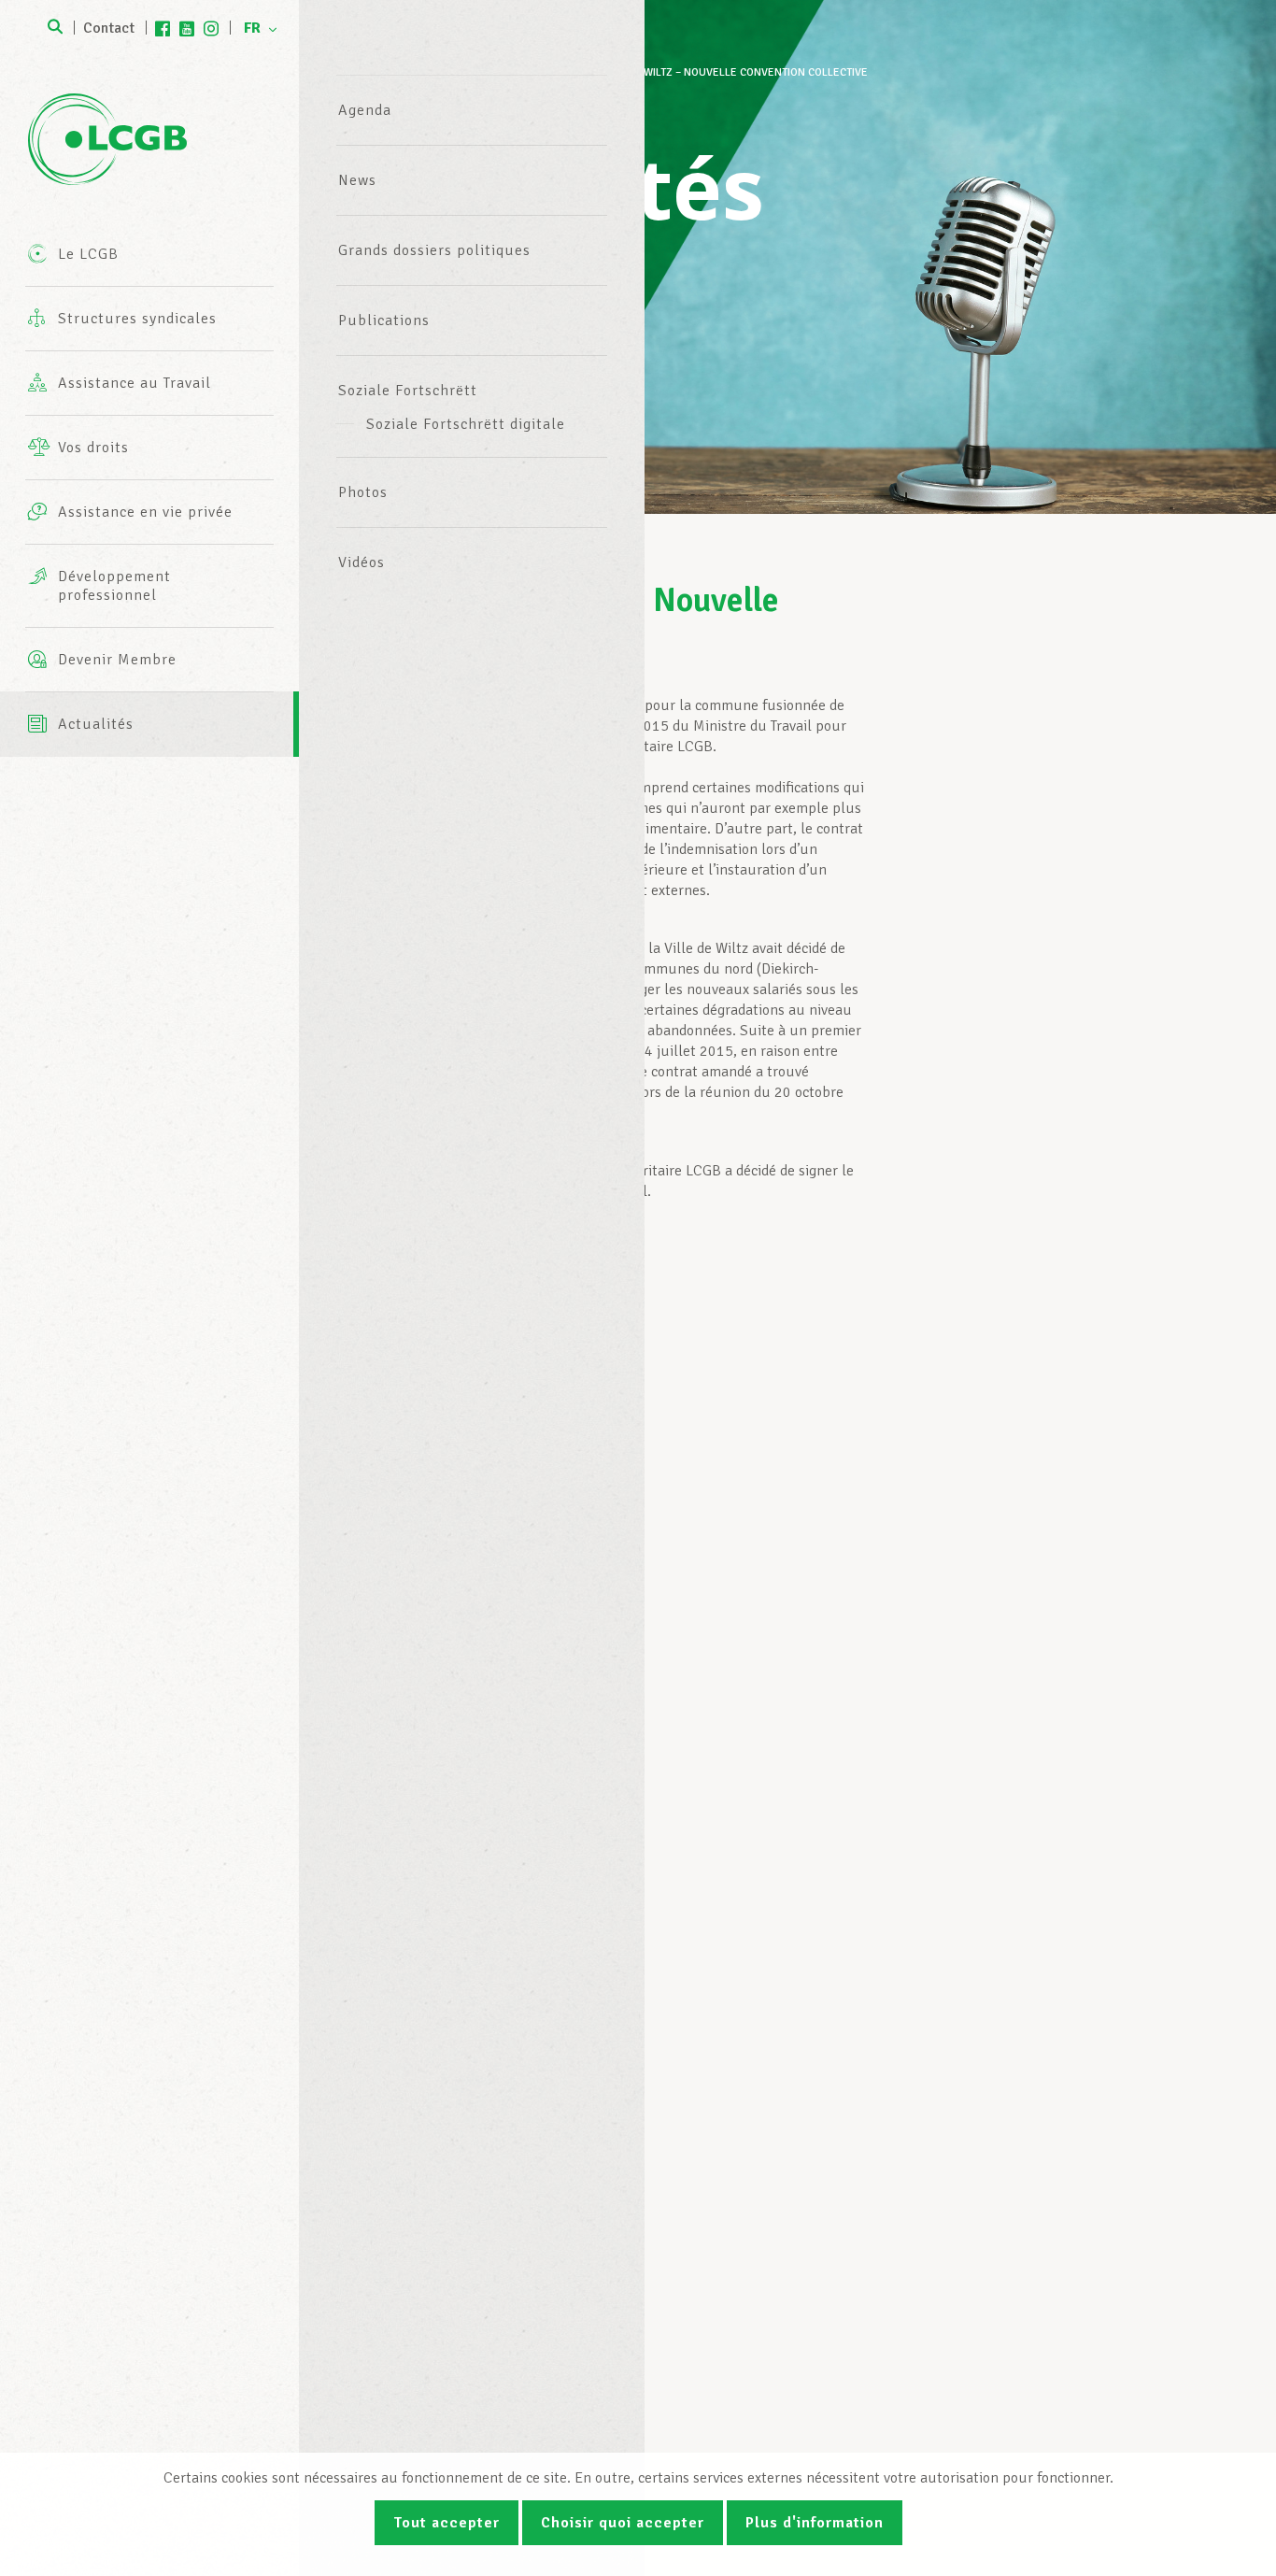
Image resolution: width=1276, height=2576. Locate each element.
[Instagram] (211, 28)
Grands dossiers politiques (434, 250)
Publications (384, 320)
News (357, 180)
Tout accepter (447, 2523)
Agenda (365, 110)
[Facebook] (163, 28)
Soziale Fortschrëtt (408, 391)
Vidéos (362, 562)
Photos (363, 492)
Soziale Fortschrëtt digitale (466, 424)
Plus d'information (815, 2523)
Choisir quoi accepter (623, 2523)
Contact (109, 28)
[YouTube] (187, 28)
